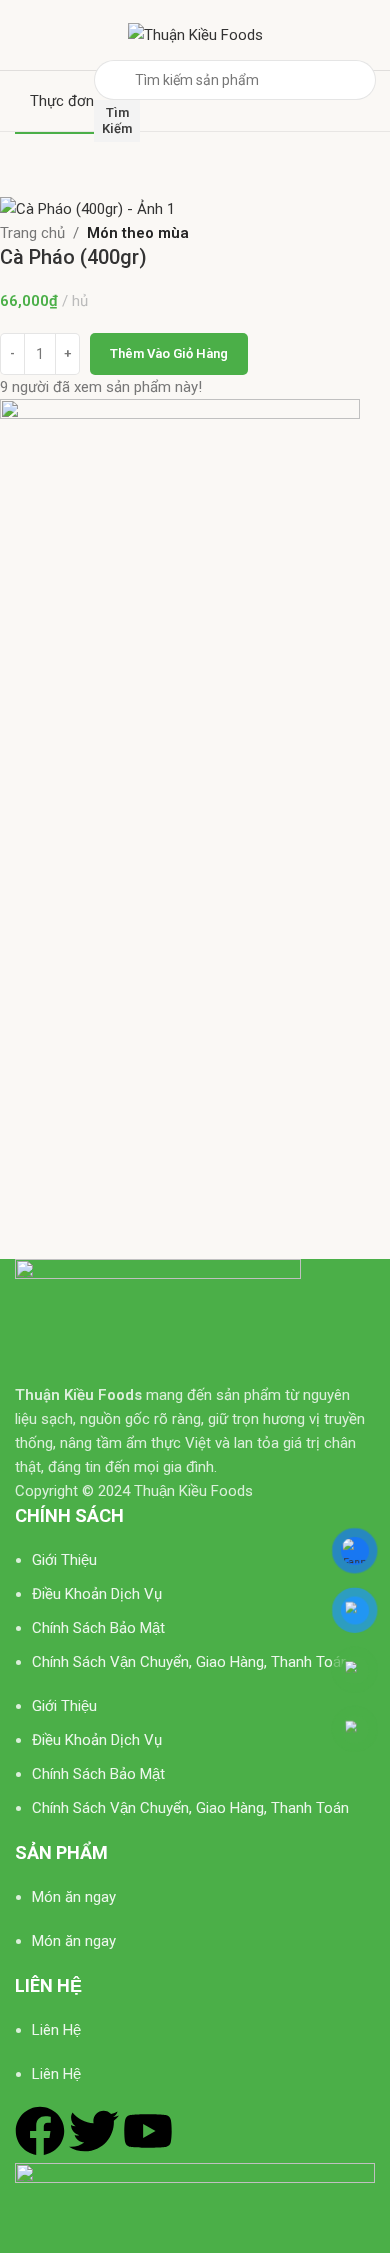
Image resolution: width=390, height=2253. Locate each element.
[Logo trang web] (195, 34)
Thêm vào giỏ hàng (169, 353)
